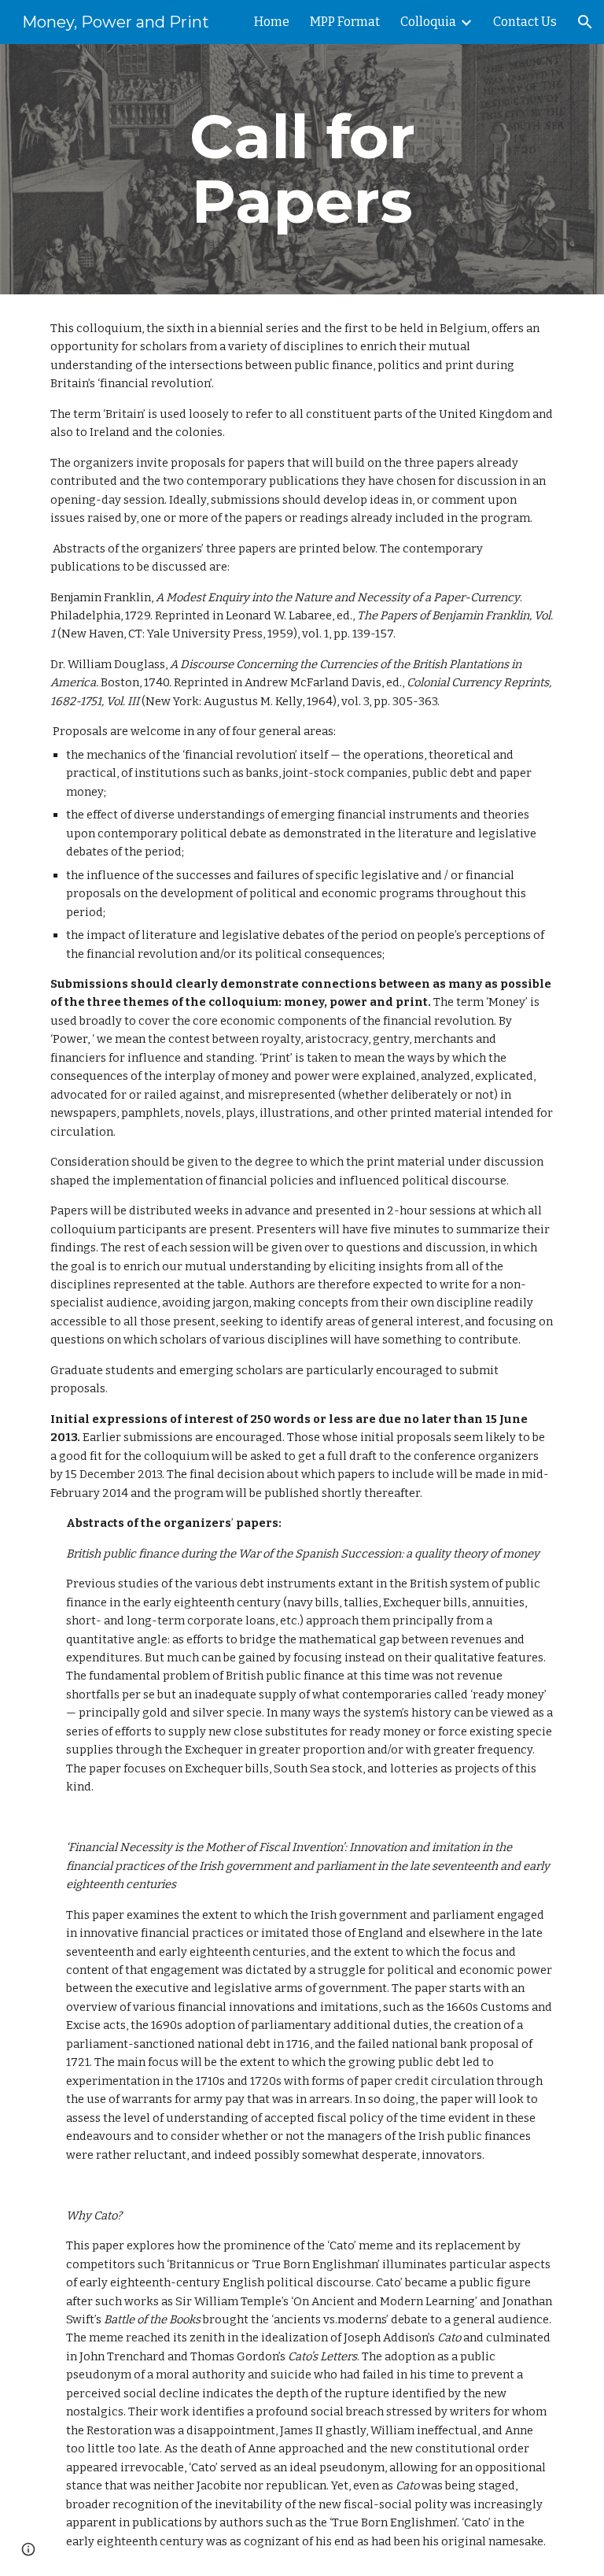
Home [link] (272, 22)
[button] (585, 22)
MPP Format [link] (345, 22)
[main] (302, 169)
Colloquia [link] (428, 22)
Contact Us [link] (525, 22)
